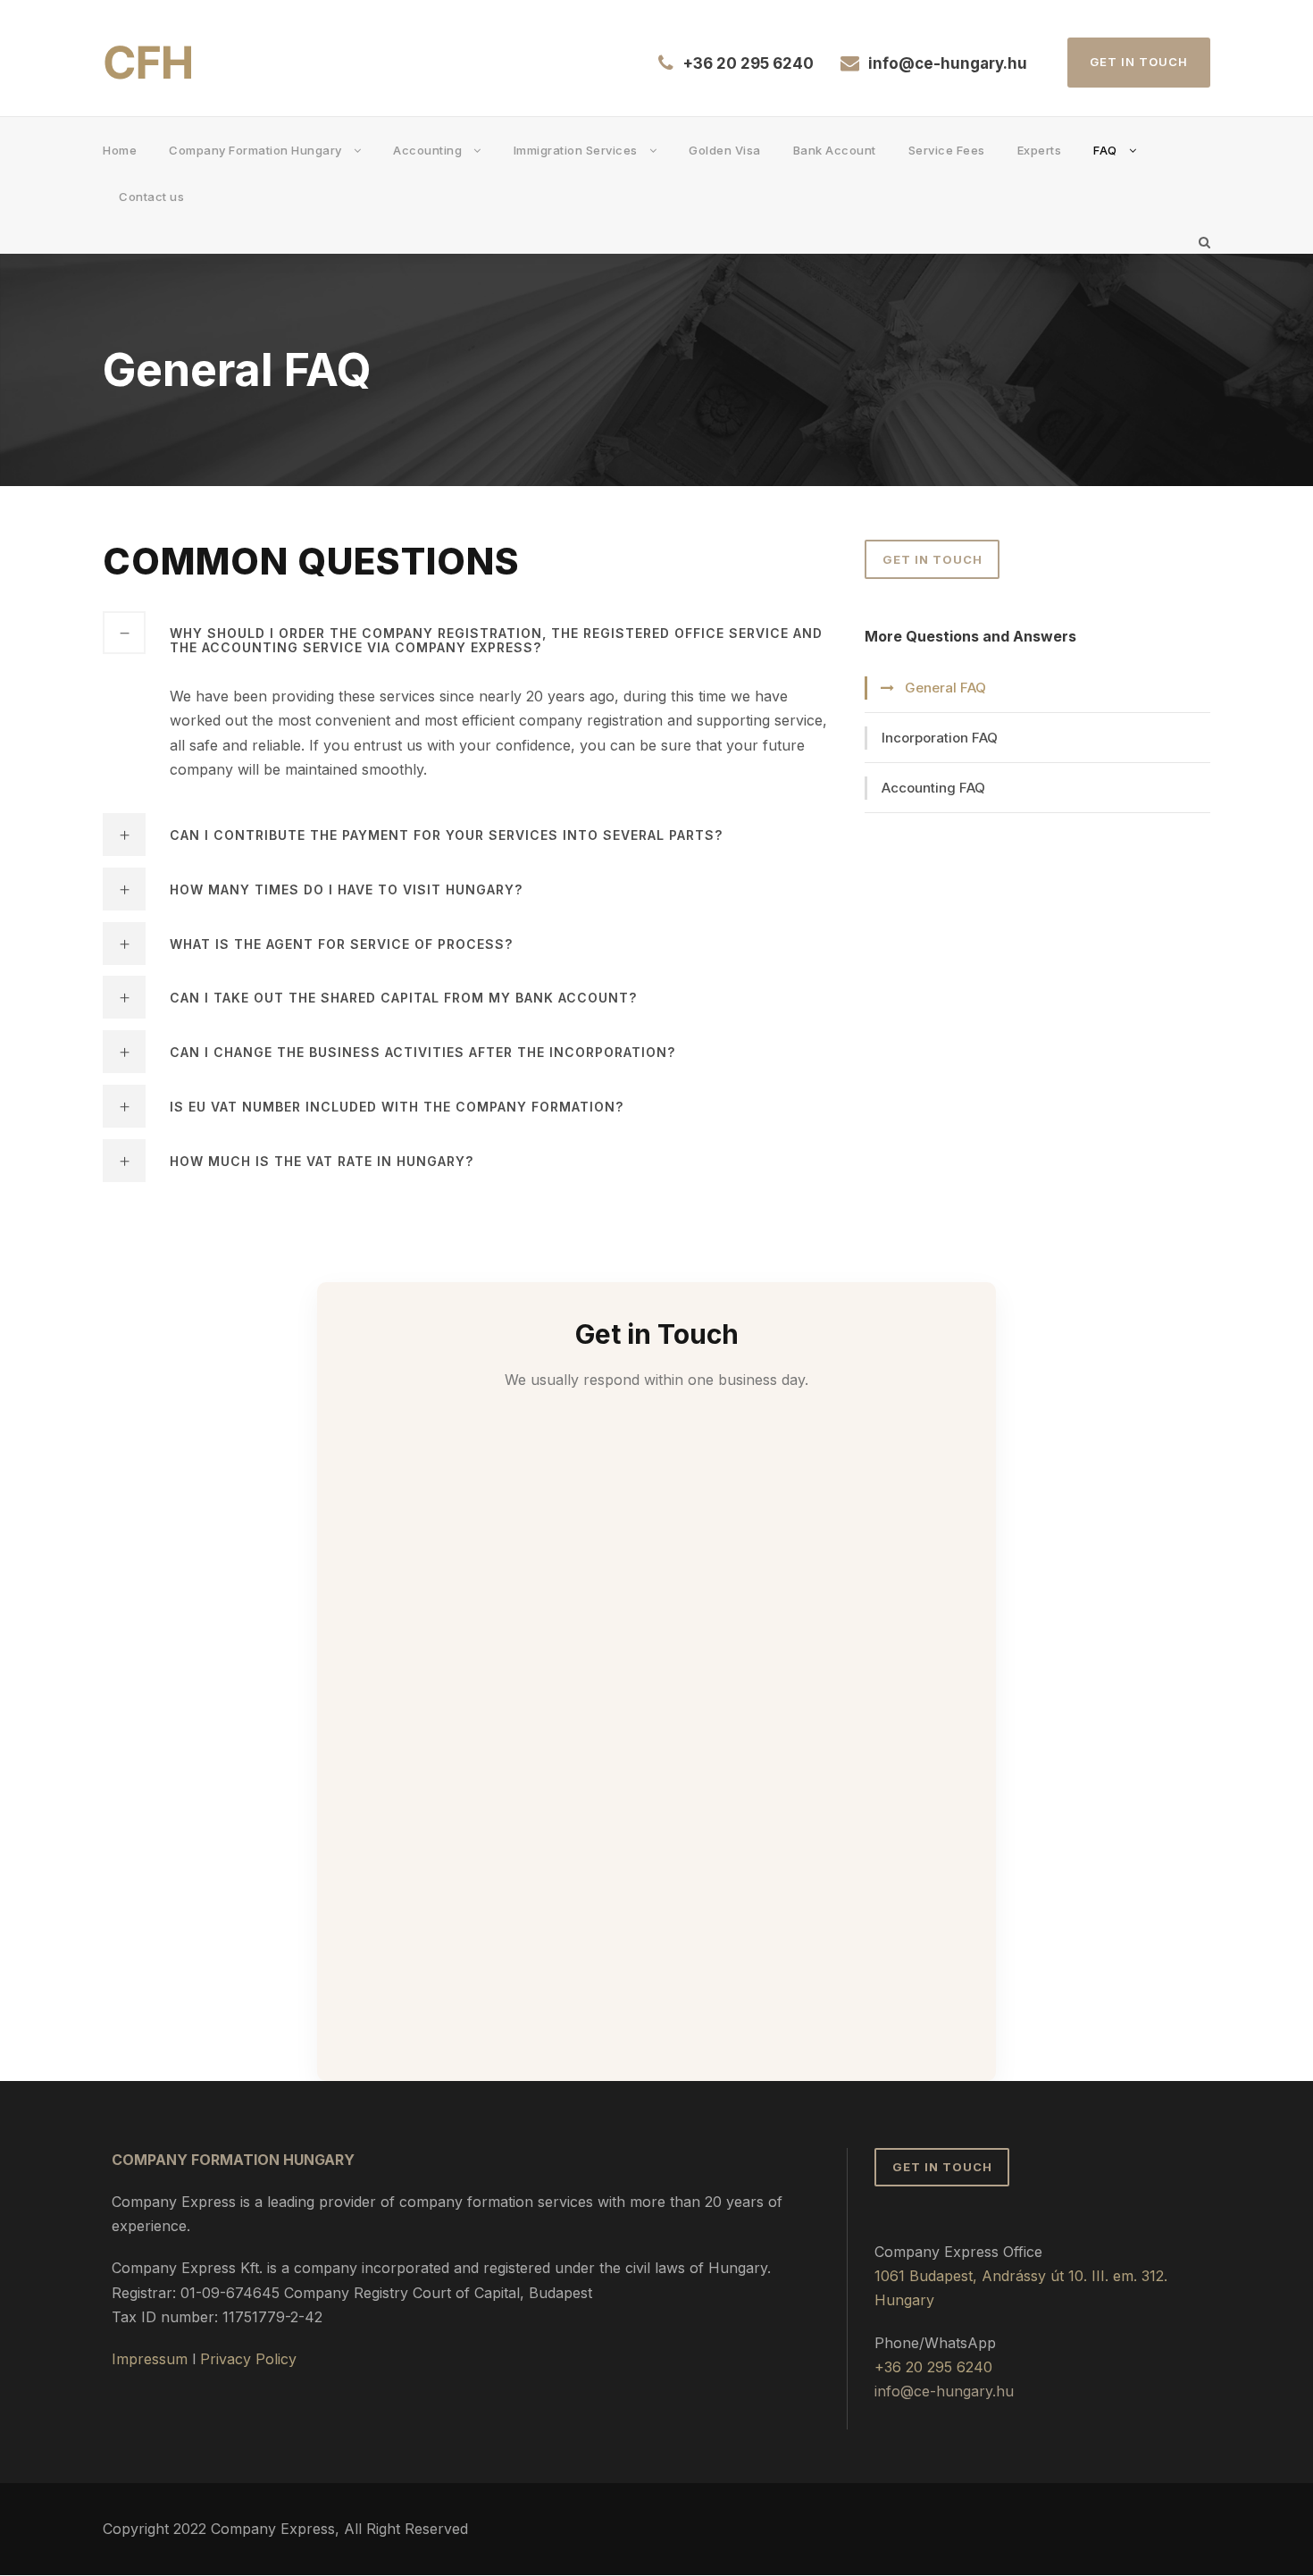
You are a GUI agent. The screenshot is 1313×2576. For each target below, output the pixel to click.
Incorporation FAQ (940, 738)
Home (120, 150)
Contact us (151, 197)
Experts (1040, 150)
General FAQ (945, 688)
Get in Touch (1139, 62)
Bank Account (835, 150)
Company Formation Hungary (255, 150)
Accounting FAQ (933, 788)
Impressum (150, 2359)
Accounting (427, 150)
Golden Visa (725, 150)
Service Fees (947, 150)
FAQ (1105, 150)
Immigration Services (576, 150)
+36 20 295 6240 (748, 63)
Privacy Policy (248, 2359)
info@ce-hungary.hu (948, 63)
